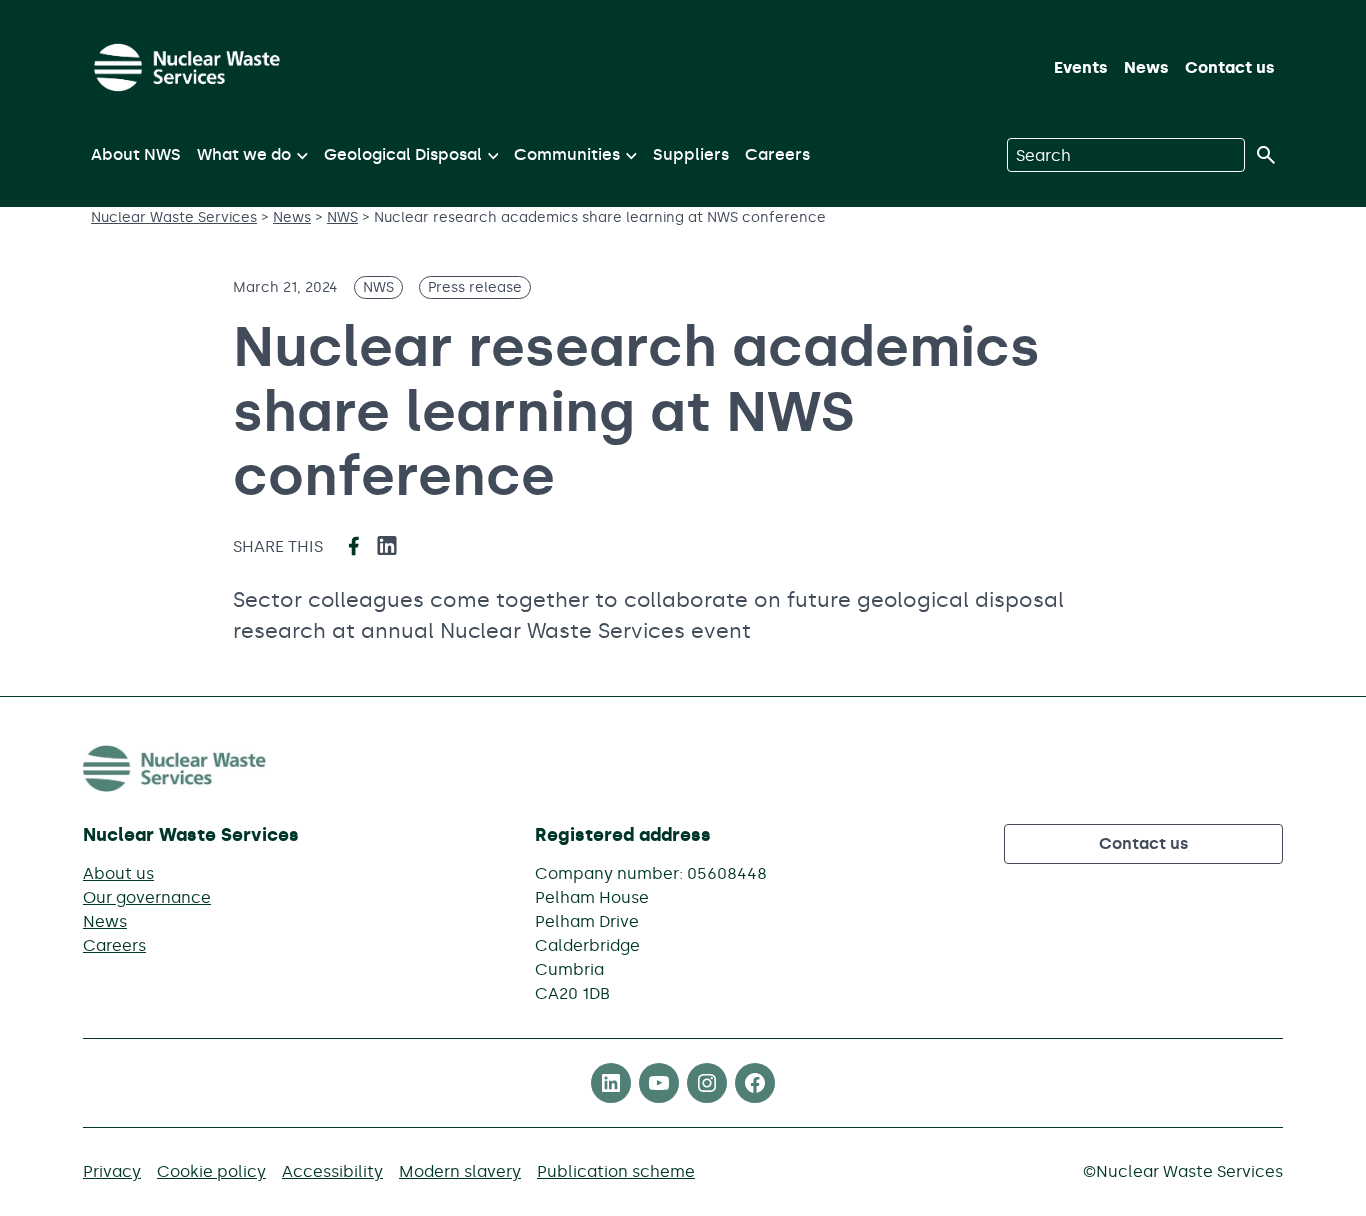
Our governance (147, 897)
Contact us (1230, 67)
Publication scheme (616, 1171)
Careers (777, 154)
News (1146, 67)
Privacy (112, 1171)
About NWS (136, 154)
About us (118, 873)
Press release (475, 287)
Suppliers (691, 154)
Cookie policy (211, 1171)
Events (1081, 67)
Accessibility (332, 1171)
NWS (378, 287)
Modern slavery (460, 1171)
